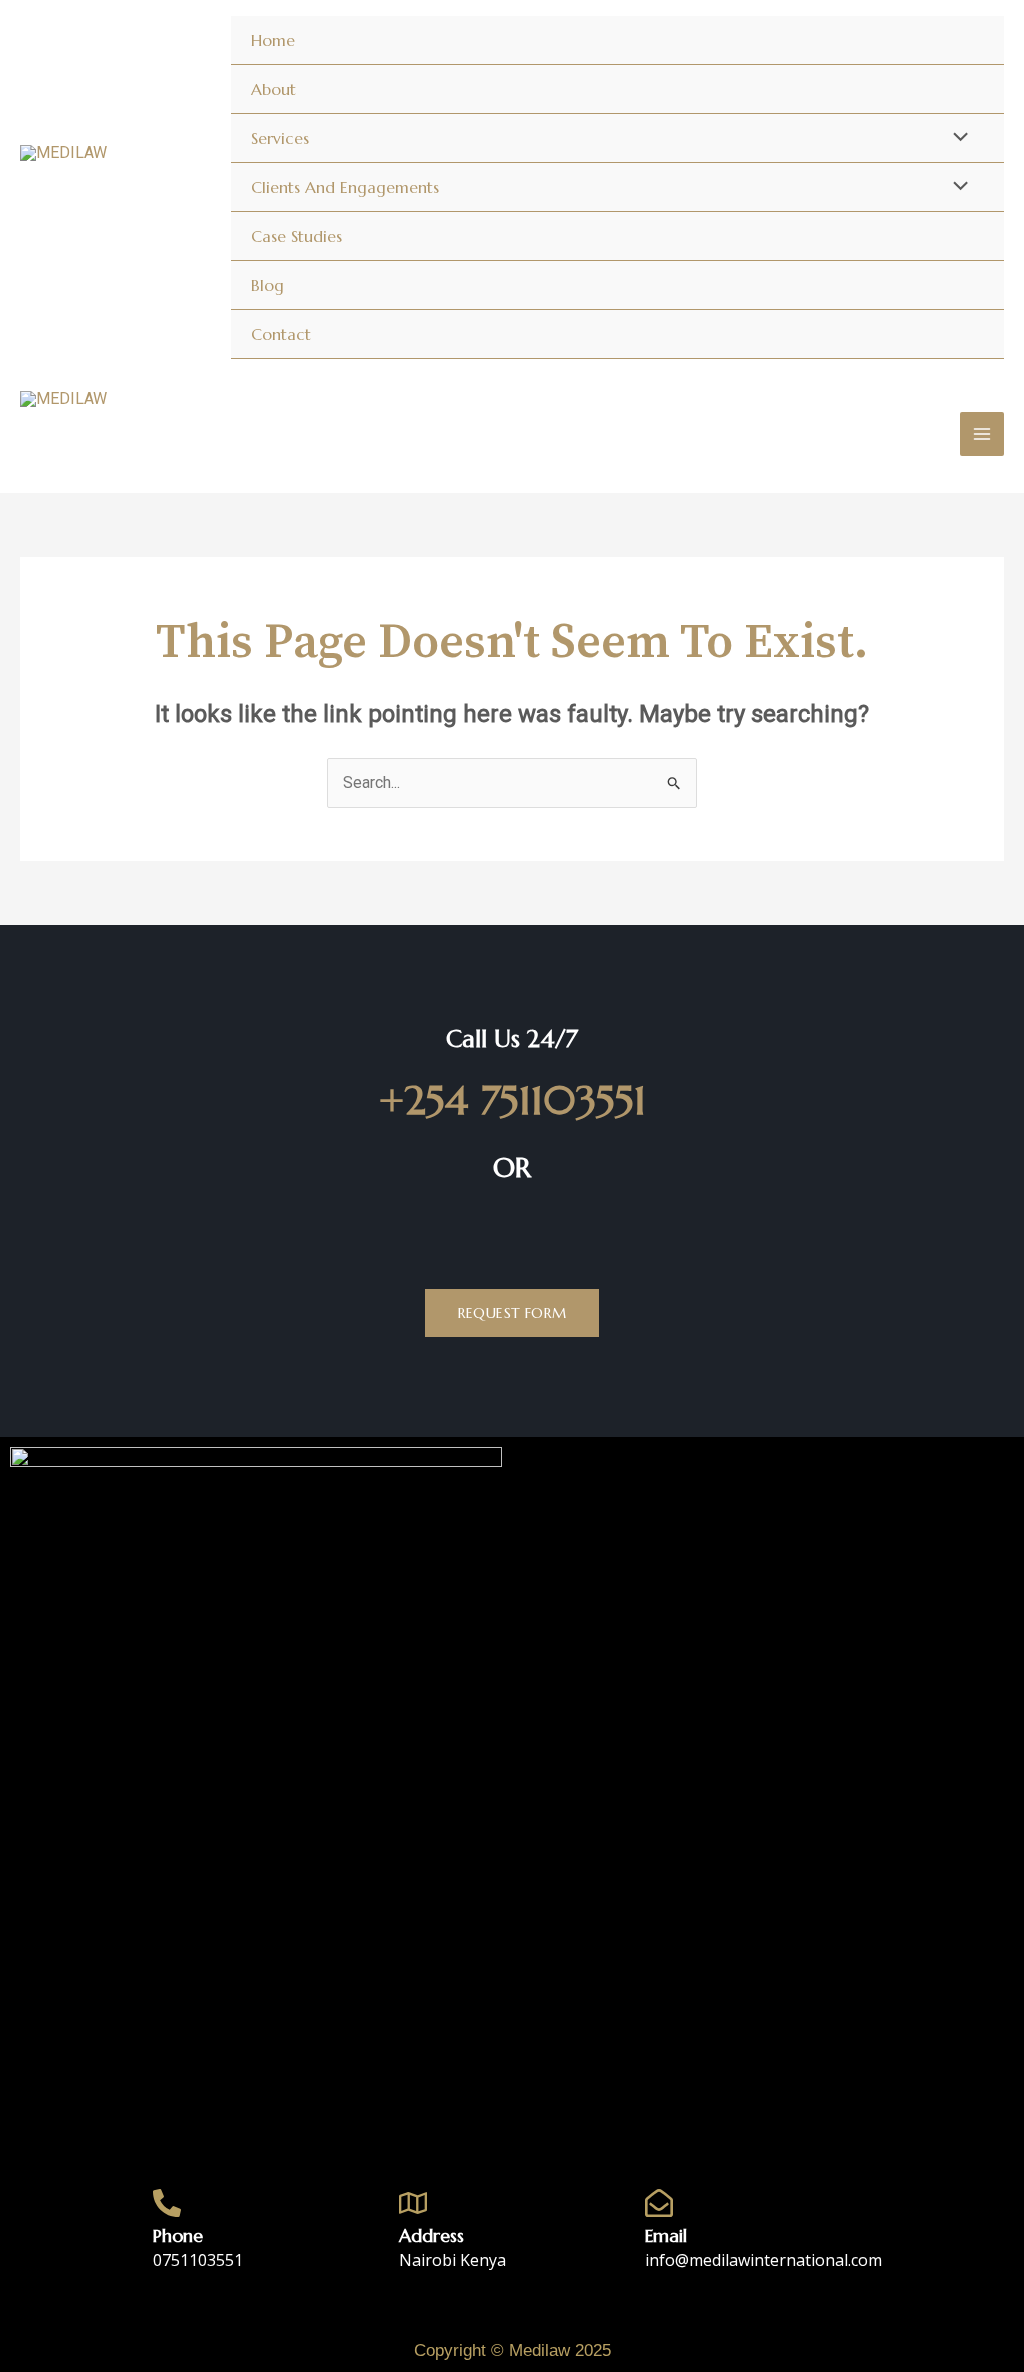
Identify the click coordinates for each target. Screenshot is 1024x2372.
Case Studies (296, 236)
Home (273, 40)
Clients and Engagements (345, 187)
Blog (267, 285)
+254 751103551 (512, 1100)
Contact (281, 334)
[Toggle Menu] (956, 138)
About (273, 89)
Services (280, 138)
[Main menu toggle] (982, 434)
